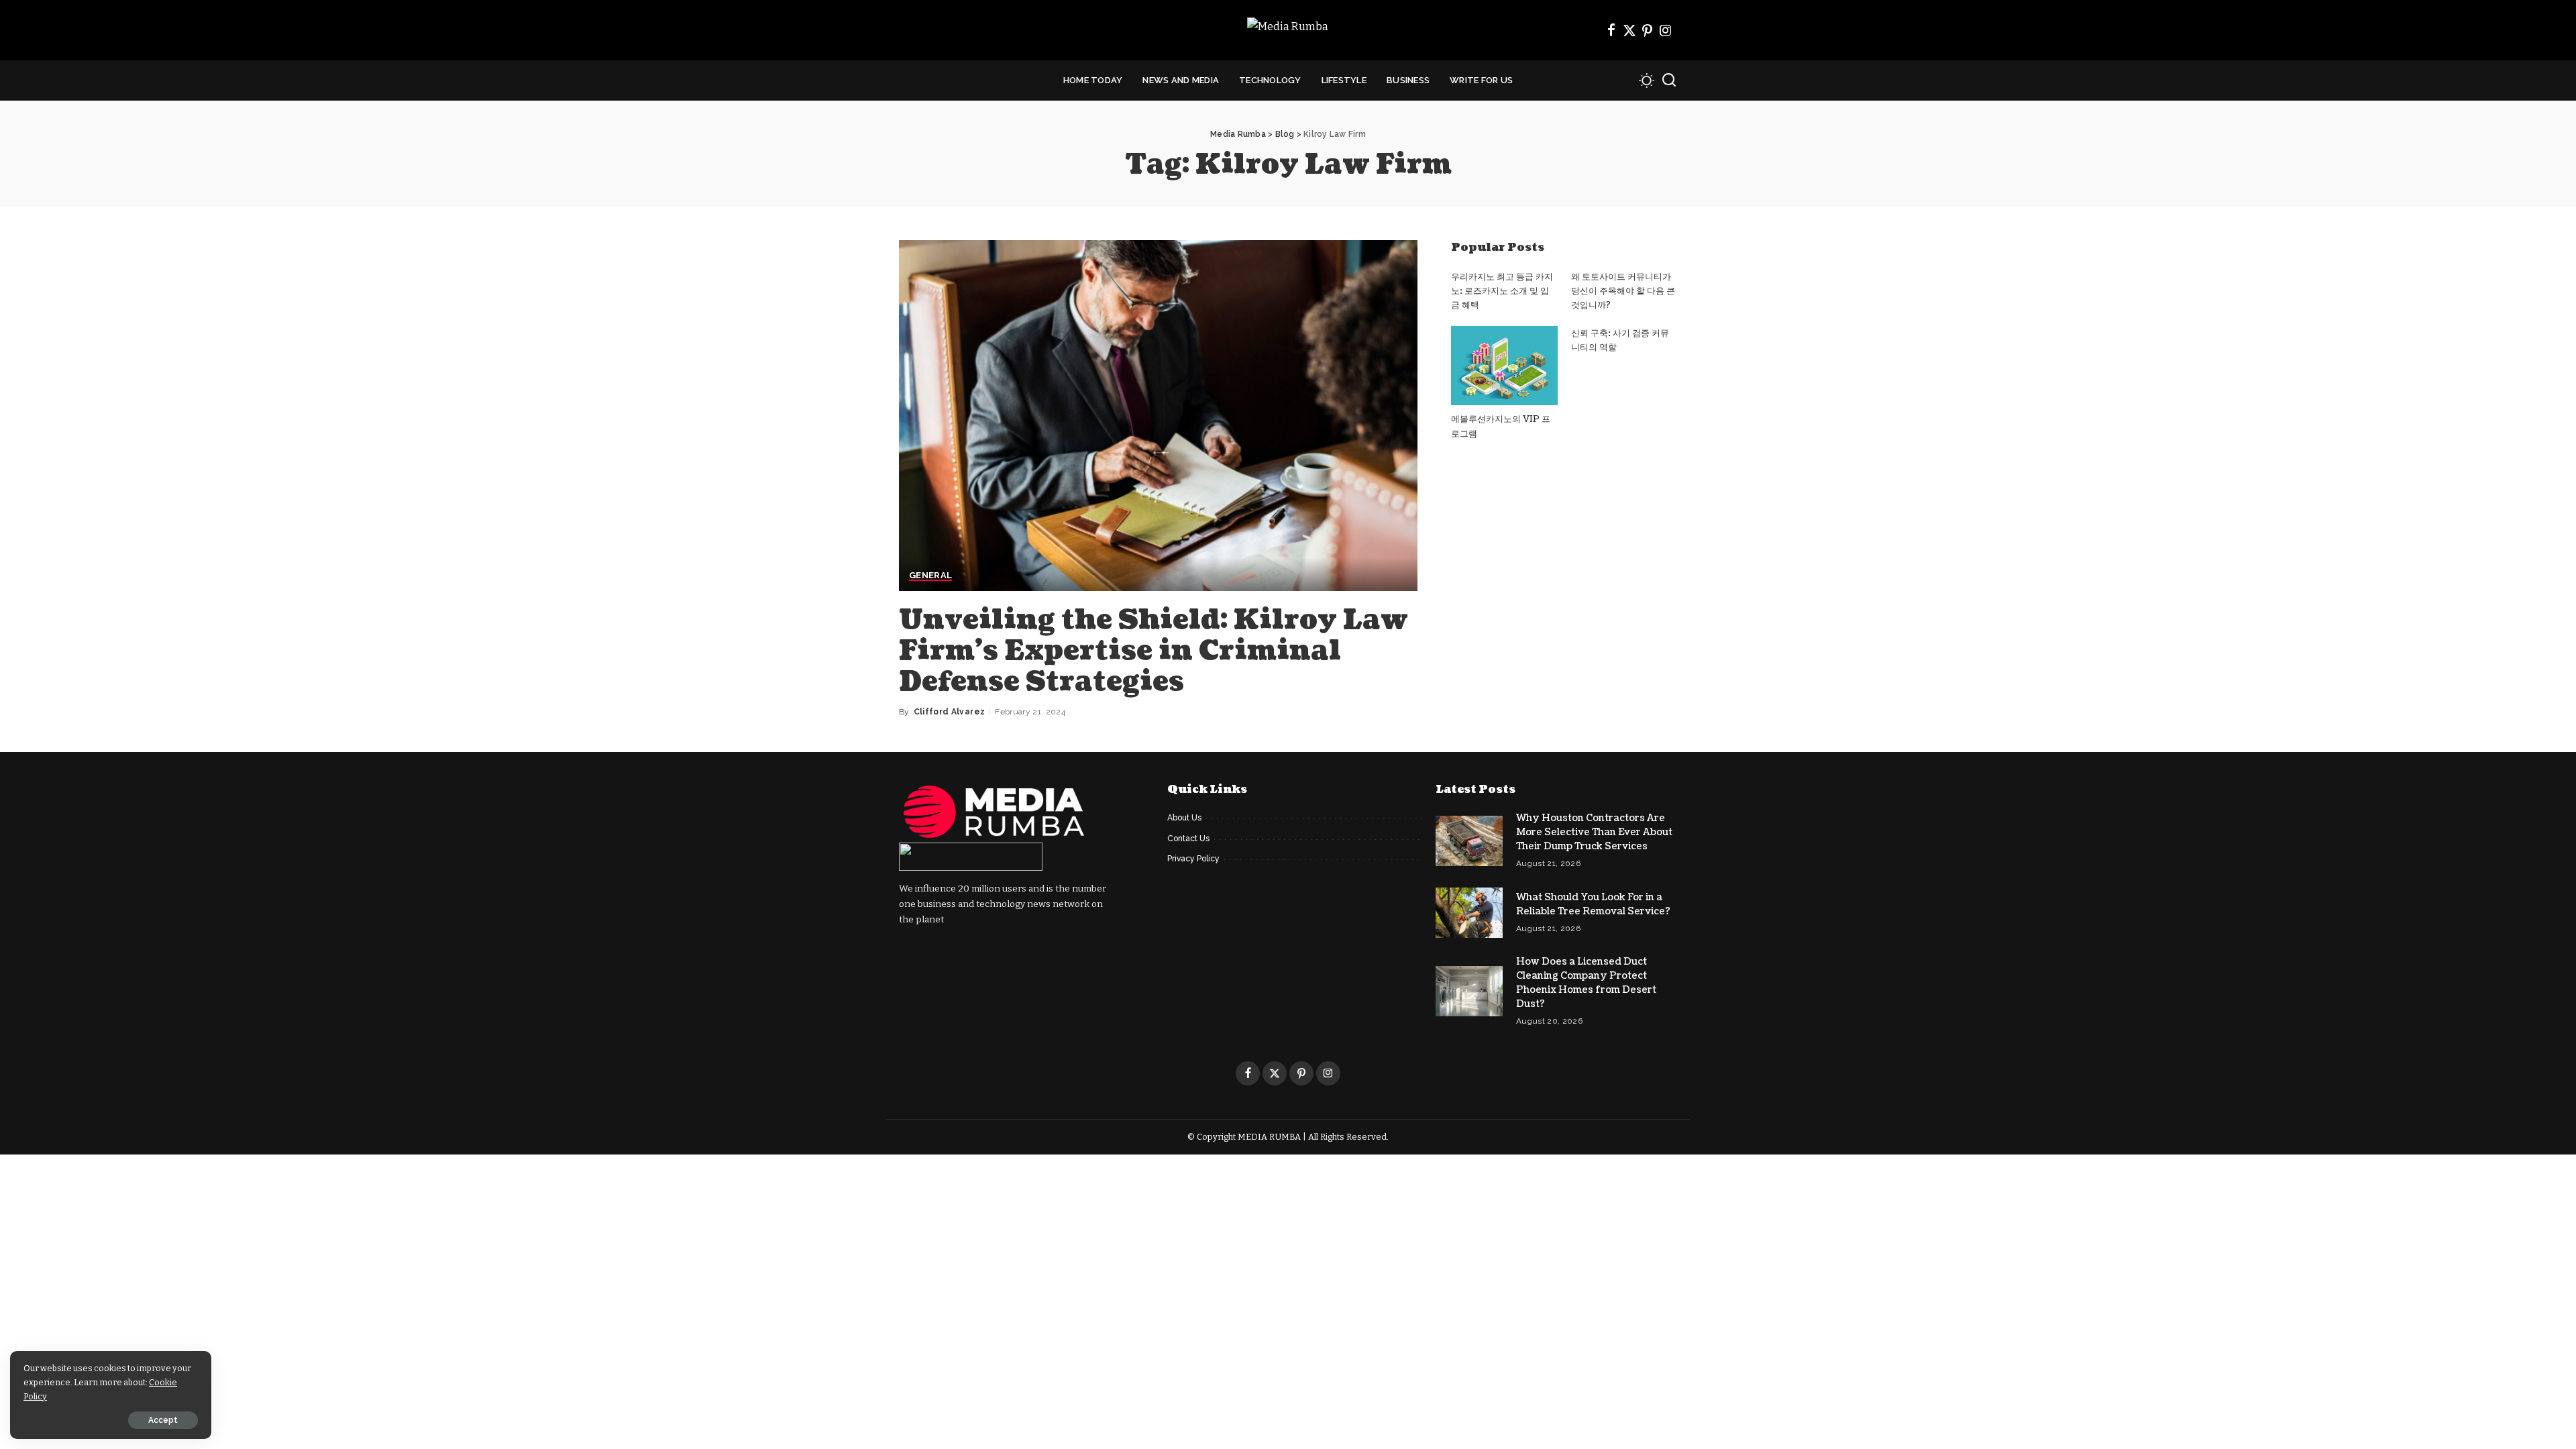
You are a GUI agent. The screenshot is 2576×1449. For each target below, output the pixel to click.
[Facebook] (1611, 30)
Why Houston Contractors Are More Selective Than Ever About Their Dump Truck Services (1594, 832)
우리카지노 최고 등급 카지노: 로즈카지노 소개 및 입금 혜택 (1502, 291)
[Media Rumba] (1288, 31)
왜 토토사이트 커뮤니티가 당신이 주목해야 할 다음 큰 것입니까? (1623, 291)
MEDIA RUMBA (1269, 1137)
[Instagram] (1666, 30)
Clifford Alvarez (950, 712)
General (930, 576)
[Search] (1669, 80)
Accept (163, 1420)
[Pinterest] (1648, 30)
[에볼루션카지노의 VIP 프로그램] (1504, 366)
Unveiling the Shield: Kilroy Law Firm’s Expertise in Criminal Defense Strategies (1153, 651)
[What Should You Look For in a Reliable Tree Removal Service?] (1469, 913)
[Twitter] (1629, 30)
